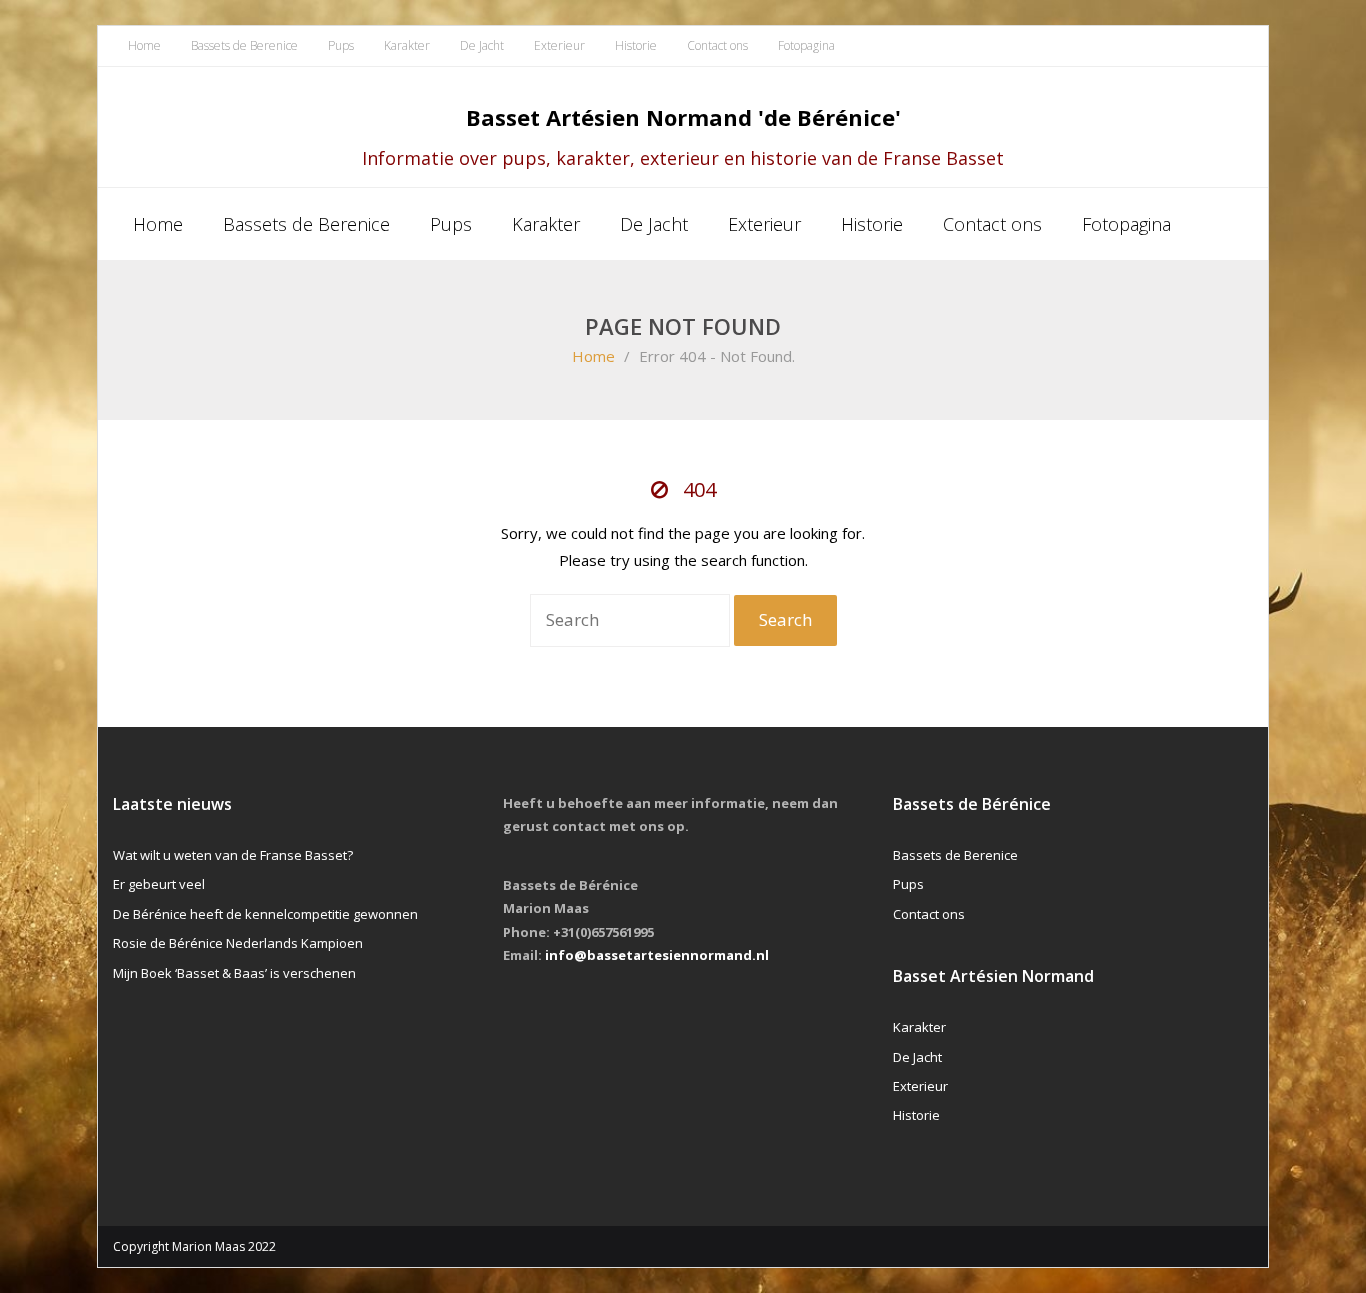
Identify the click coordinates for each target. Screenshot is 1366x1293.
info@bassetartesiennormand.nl (657, 955)
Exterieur (559, 45)
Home (144, 45)
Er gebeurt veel (159, 884)
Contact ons (717, 45)
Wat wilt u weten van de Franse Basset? (233, 855)
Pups (341, 45)
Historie (636, 45)
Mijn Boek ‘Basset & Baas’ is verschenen (234, 973)
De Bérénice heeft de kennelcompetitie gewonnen (265, 914)
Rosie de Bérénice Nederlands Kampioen (238, 943)
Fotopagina (806, 45)
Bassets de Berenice (244, 45)
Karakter (407, 45)
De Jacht (482, 45)
